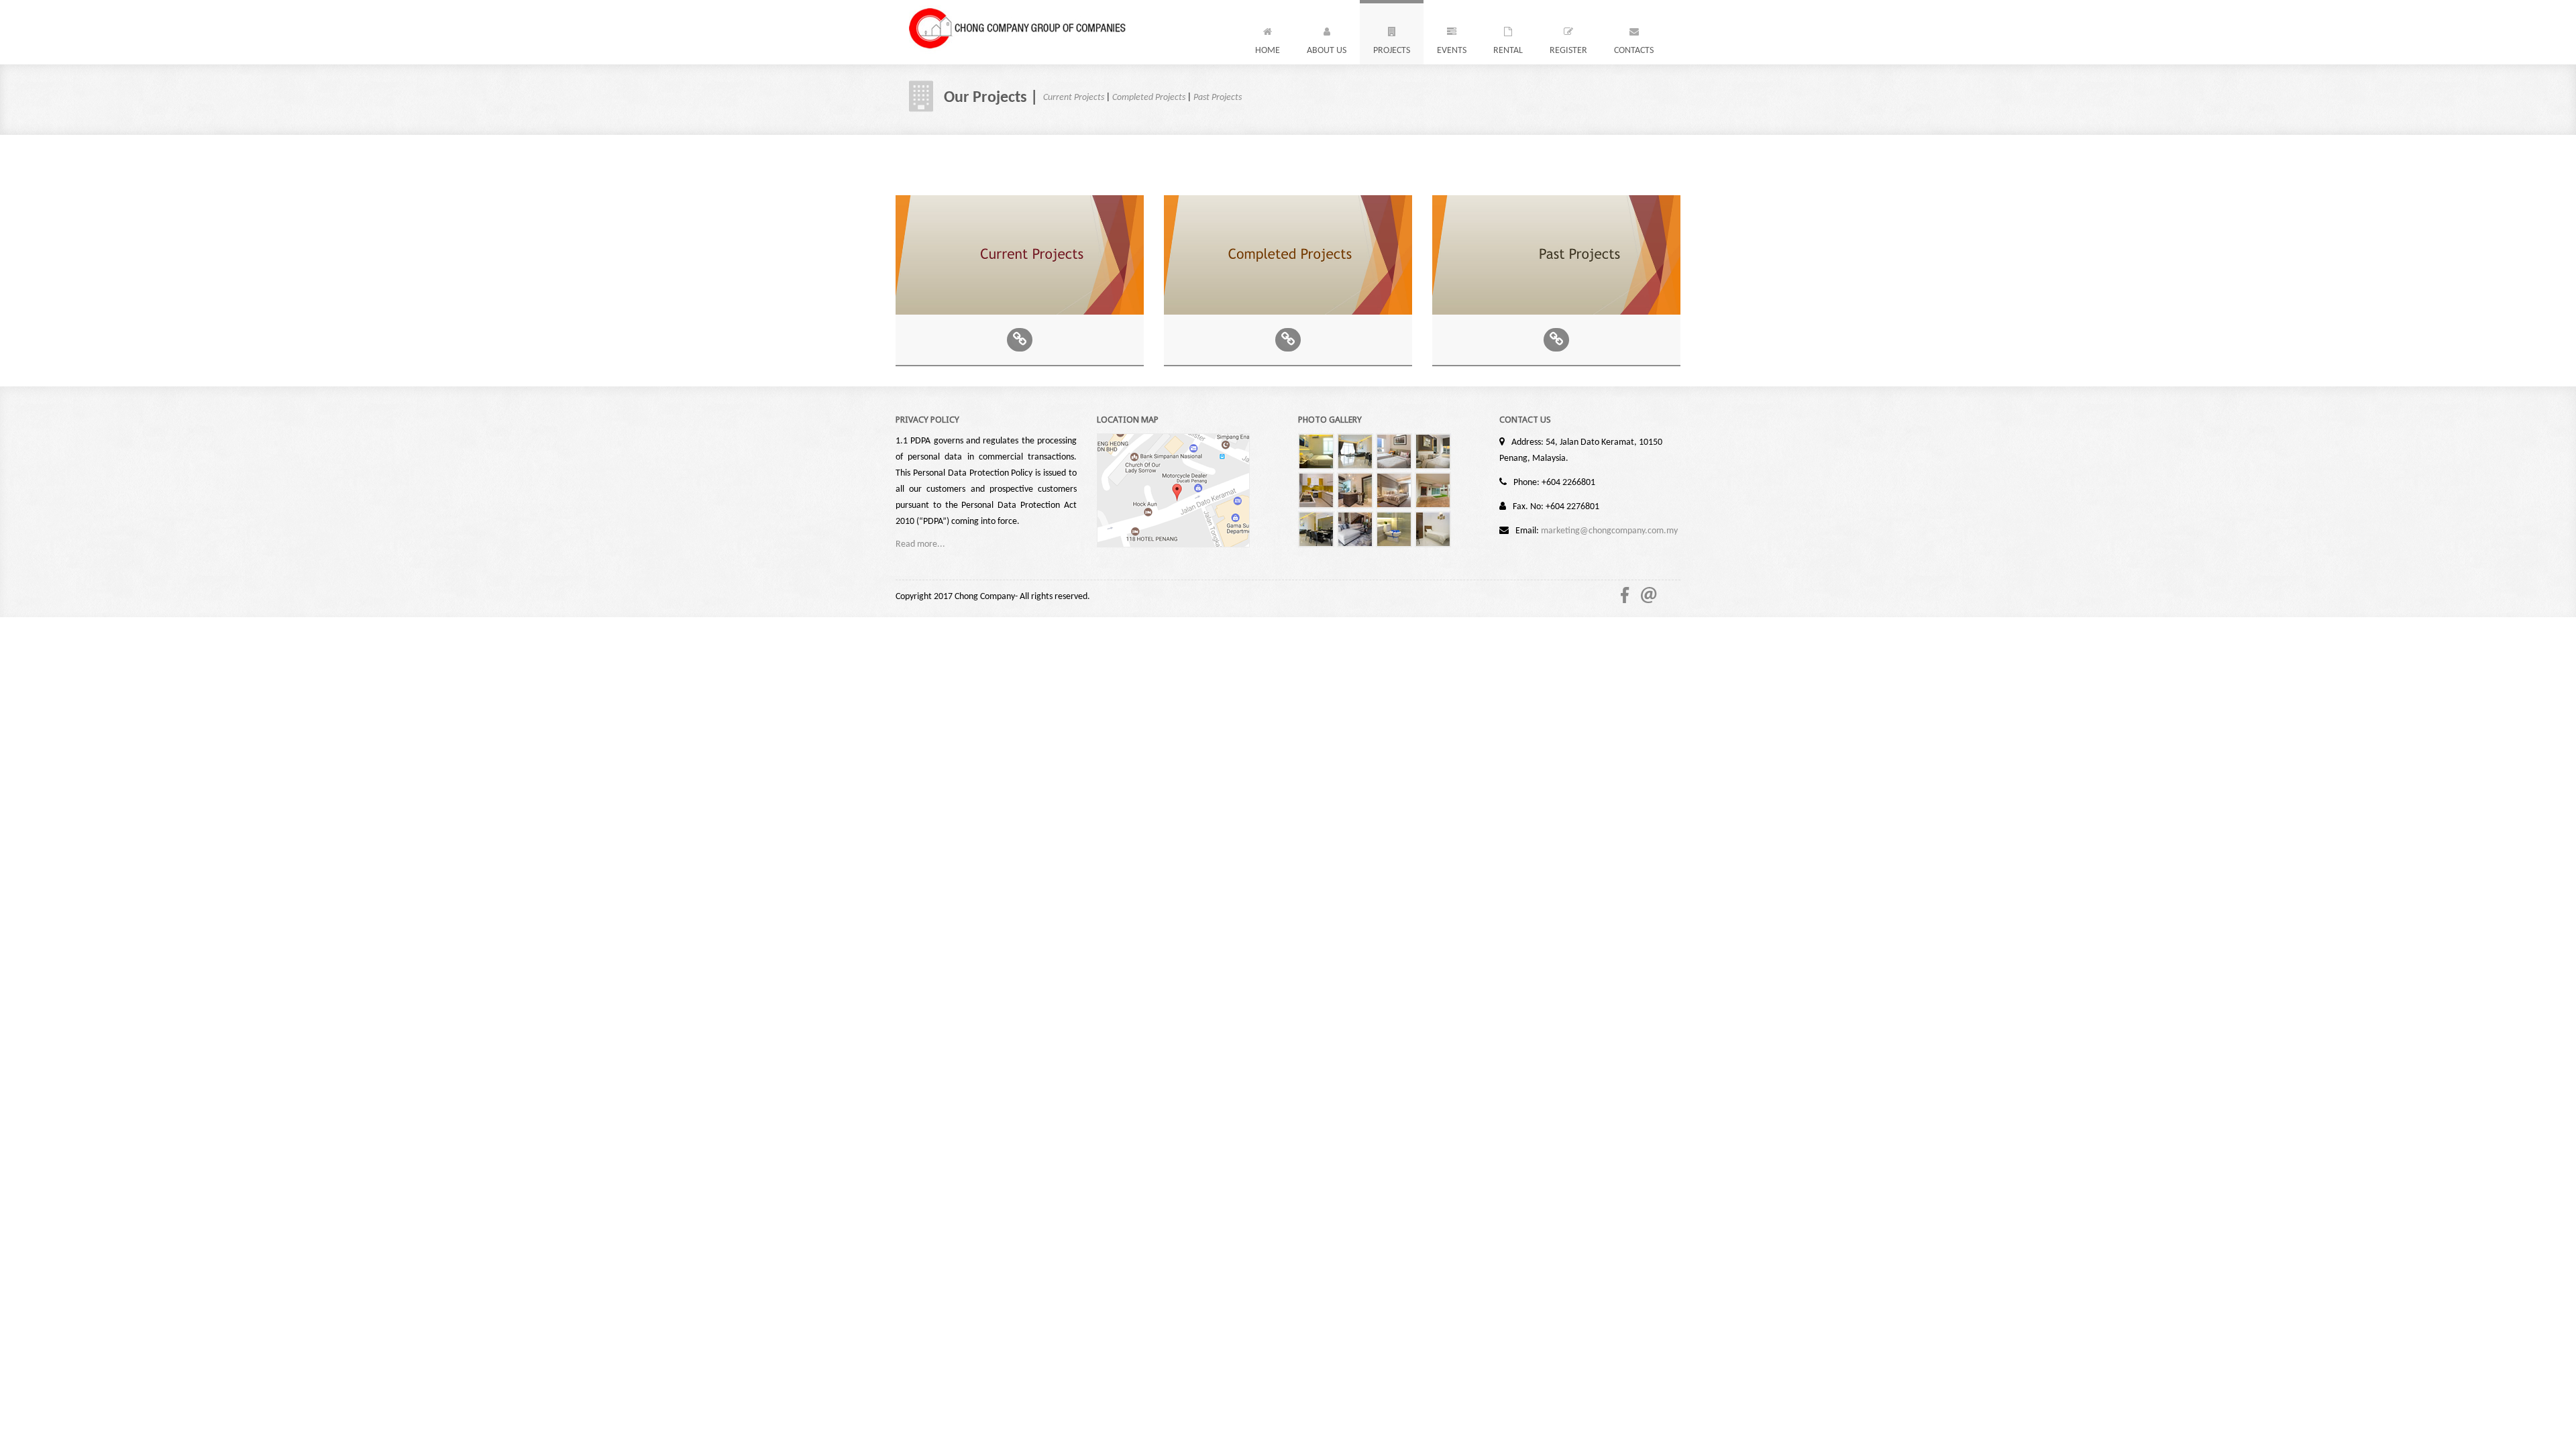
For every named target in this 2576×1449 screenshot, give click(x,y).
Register (1568, 51)
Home (1268, 51)
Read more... (920, 544)
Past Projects (1218, 98)
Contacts (1634, 51)
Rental (1508, 51)
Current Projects (1074, 98)
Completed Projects (1149, 98)
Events (1452, 51)
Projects (1392, 51)
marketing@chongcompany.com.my (1609, 531)
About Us (1327, 51)
